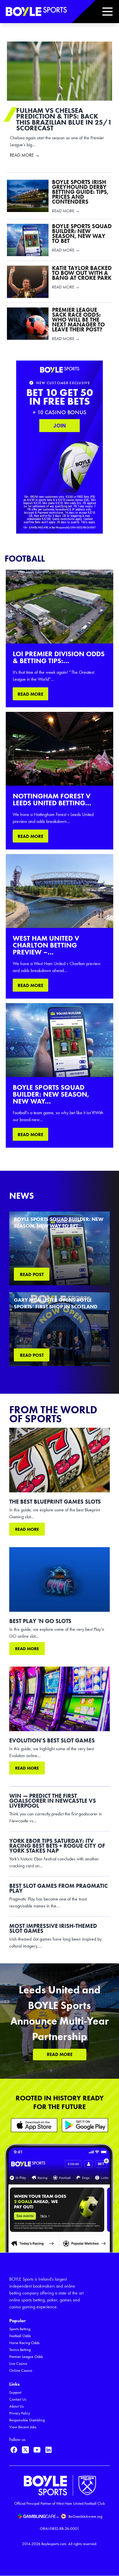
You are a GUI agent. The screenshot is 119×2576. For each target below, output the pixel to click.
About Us (16, 2406)
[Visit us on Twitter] (25, 2450)
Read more (27, 1529)
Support (15, 2392)
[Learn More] (34, 2125)
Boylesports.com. (54, 2544)
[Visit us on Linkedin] (49, 2450)
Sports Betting (20, 2329)
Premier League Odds (26, 2357)
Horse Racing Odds (24, 2343)
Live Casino (18, 2364)
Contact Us (18, 2399)
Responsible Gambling (27, 2420)
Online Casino (21, 2370)
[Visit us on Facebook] (14, 2450)
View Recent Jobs (23, 2427)
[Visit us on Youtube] (37, 2450)
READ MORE (30, 694)
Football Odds (20, 2336)
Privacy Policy (20, 2413)
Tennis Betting (20, 2350)
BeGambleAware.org (85, 2516)
